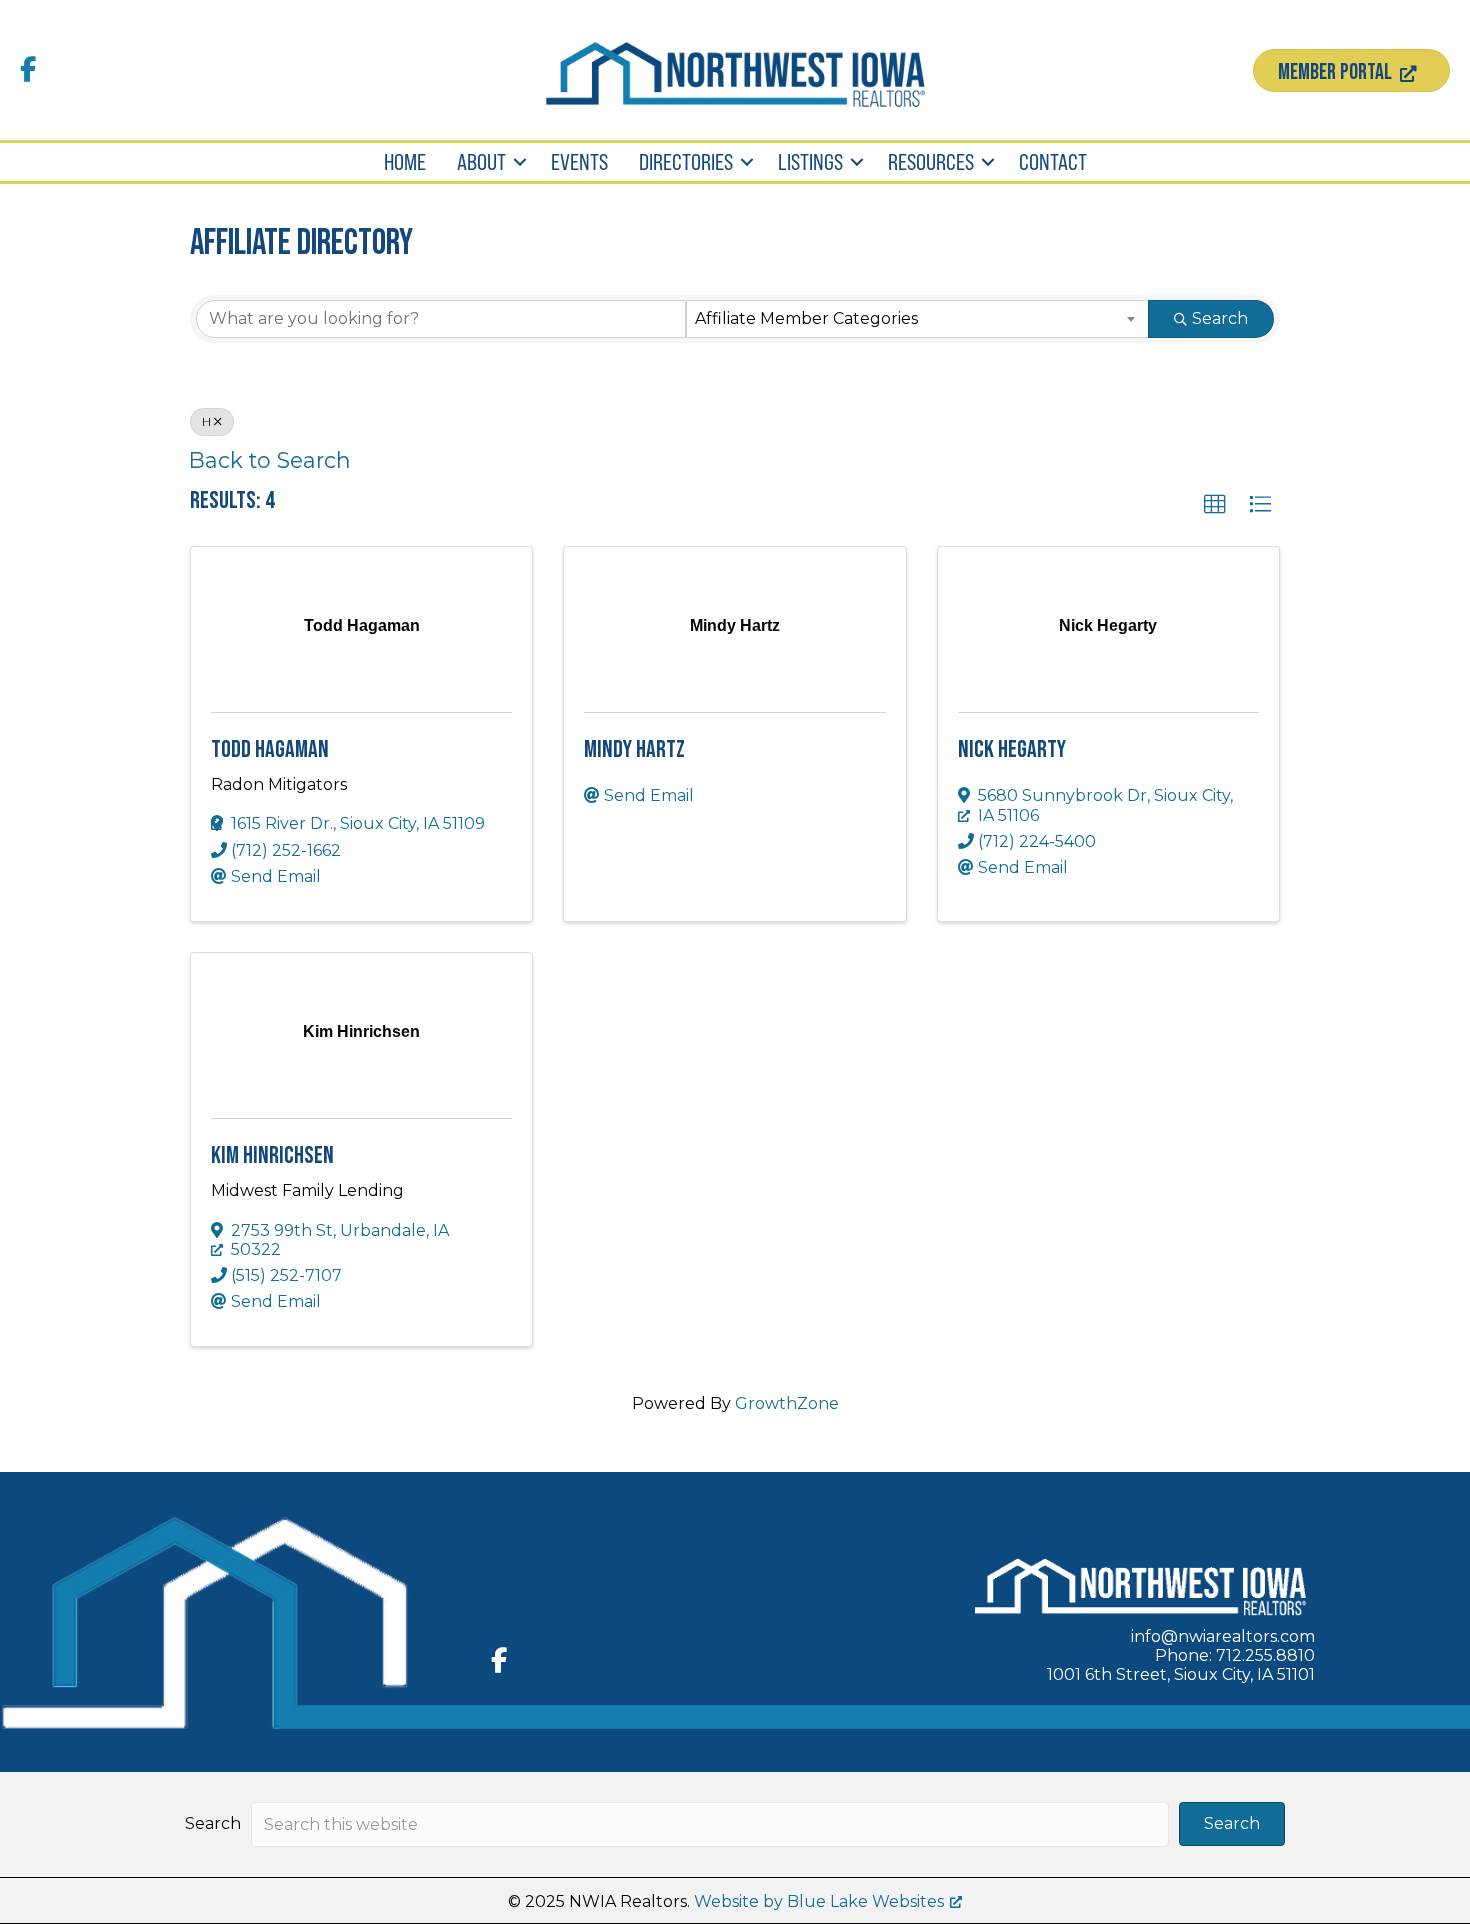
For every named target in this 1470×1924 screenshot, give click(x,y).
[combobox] (918, 319)
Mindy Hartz (634, 749)
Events (579, 162)
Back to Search (270, 460)
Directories (686, 162)
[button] (520, 162)
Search (1220, 318)
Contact (1053, 162)
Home (405, 162)
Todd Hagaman (270, 749)
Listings (810, 162)
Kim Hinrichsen (272, 1155)
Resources (931, 162)
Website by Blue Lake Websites (819, 1901)
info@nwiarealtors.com (1223, 1636)
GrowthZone (787, 1403)
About (481, 162)
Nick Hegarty (1012, 749)
